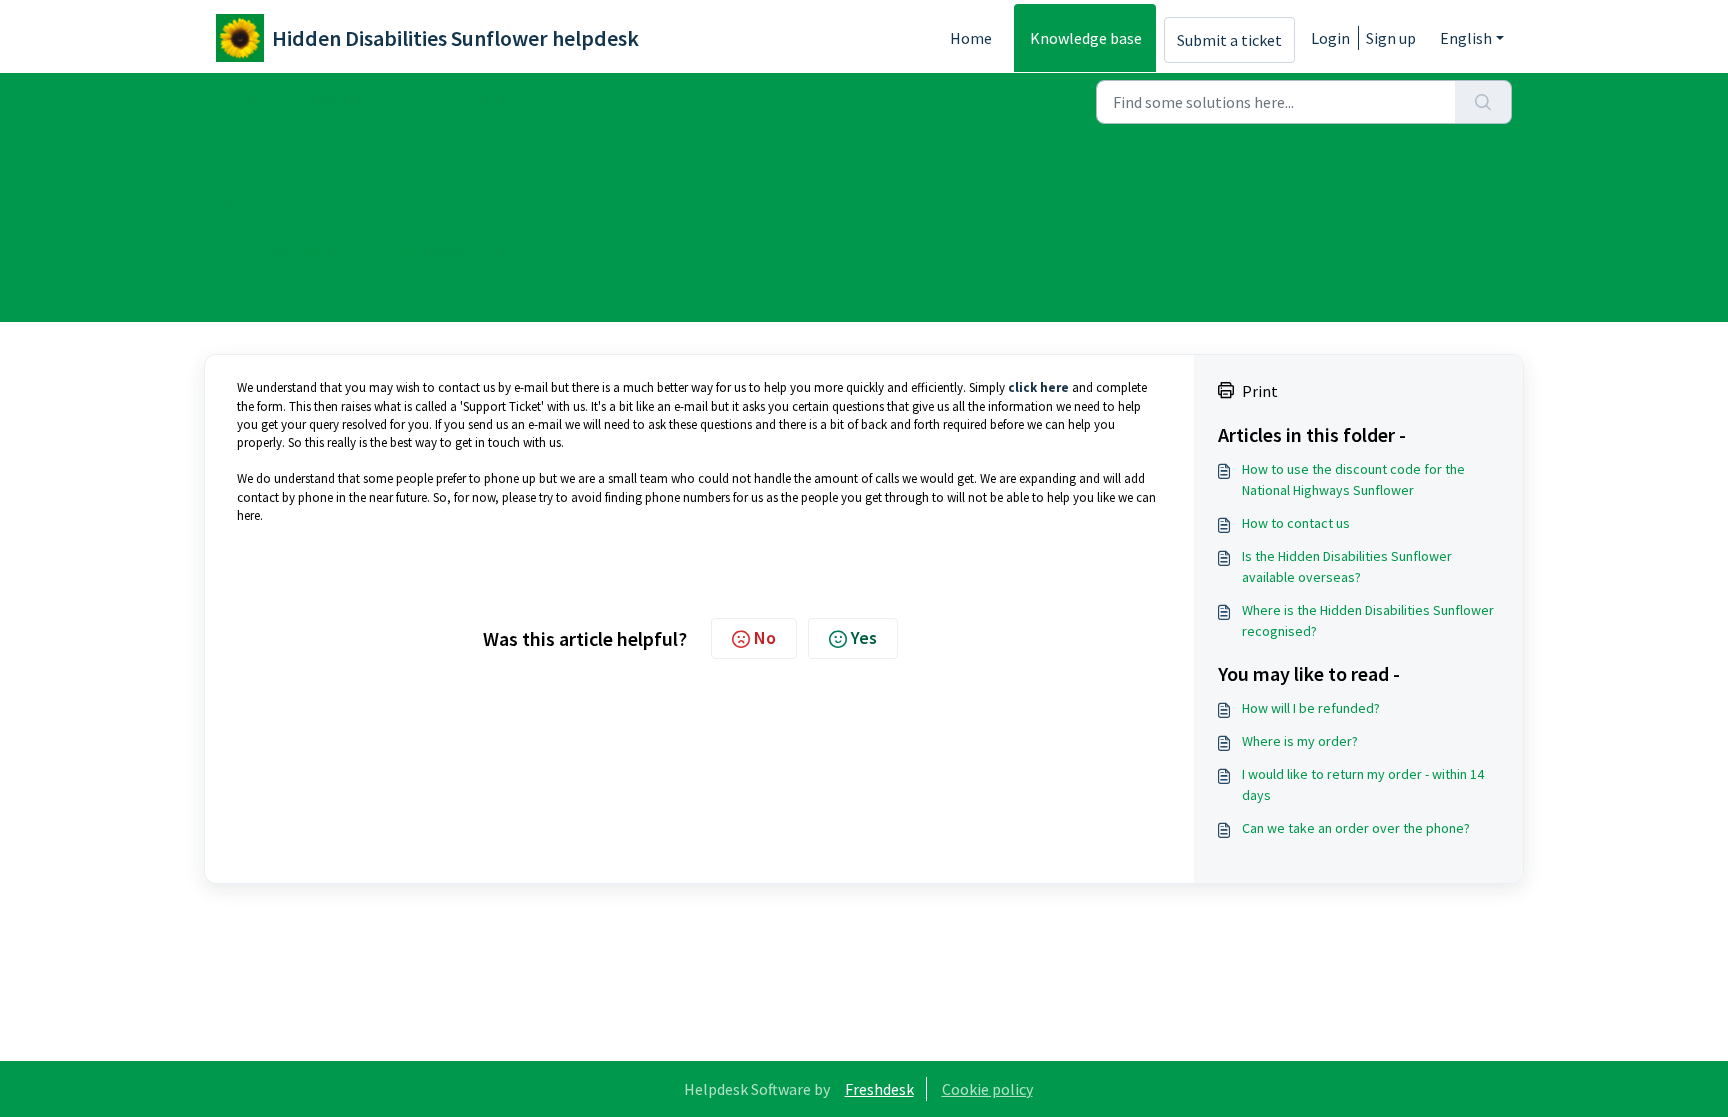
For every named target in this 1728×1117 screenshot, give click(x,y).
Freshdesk (879, 1089)
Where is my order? (1300, 741)
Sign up (1391, 38)
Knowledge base (1086, 38)
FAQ (427, 100)
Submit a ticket (1229, 40)
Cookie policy (987, 1089)
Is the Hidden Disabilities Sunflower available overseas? (1347, 566)
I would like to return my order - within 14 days (1363, 784)
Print (1260, 391)
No (765, 637)
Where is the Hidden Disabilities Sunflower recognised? (1368, 620)
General (496, 100)
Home (971, 38)
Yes (864, 637)
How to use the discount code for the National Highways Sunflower (1353, 479)
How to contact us (1296, 523)
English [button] (1466, 38)
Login (1330, 38)
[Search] (1483, 102)
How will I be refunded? (1311, 708)
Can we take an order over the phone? (1356, 828)
